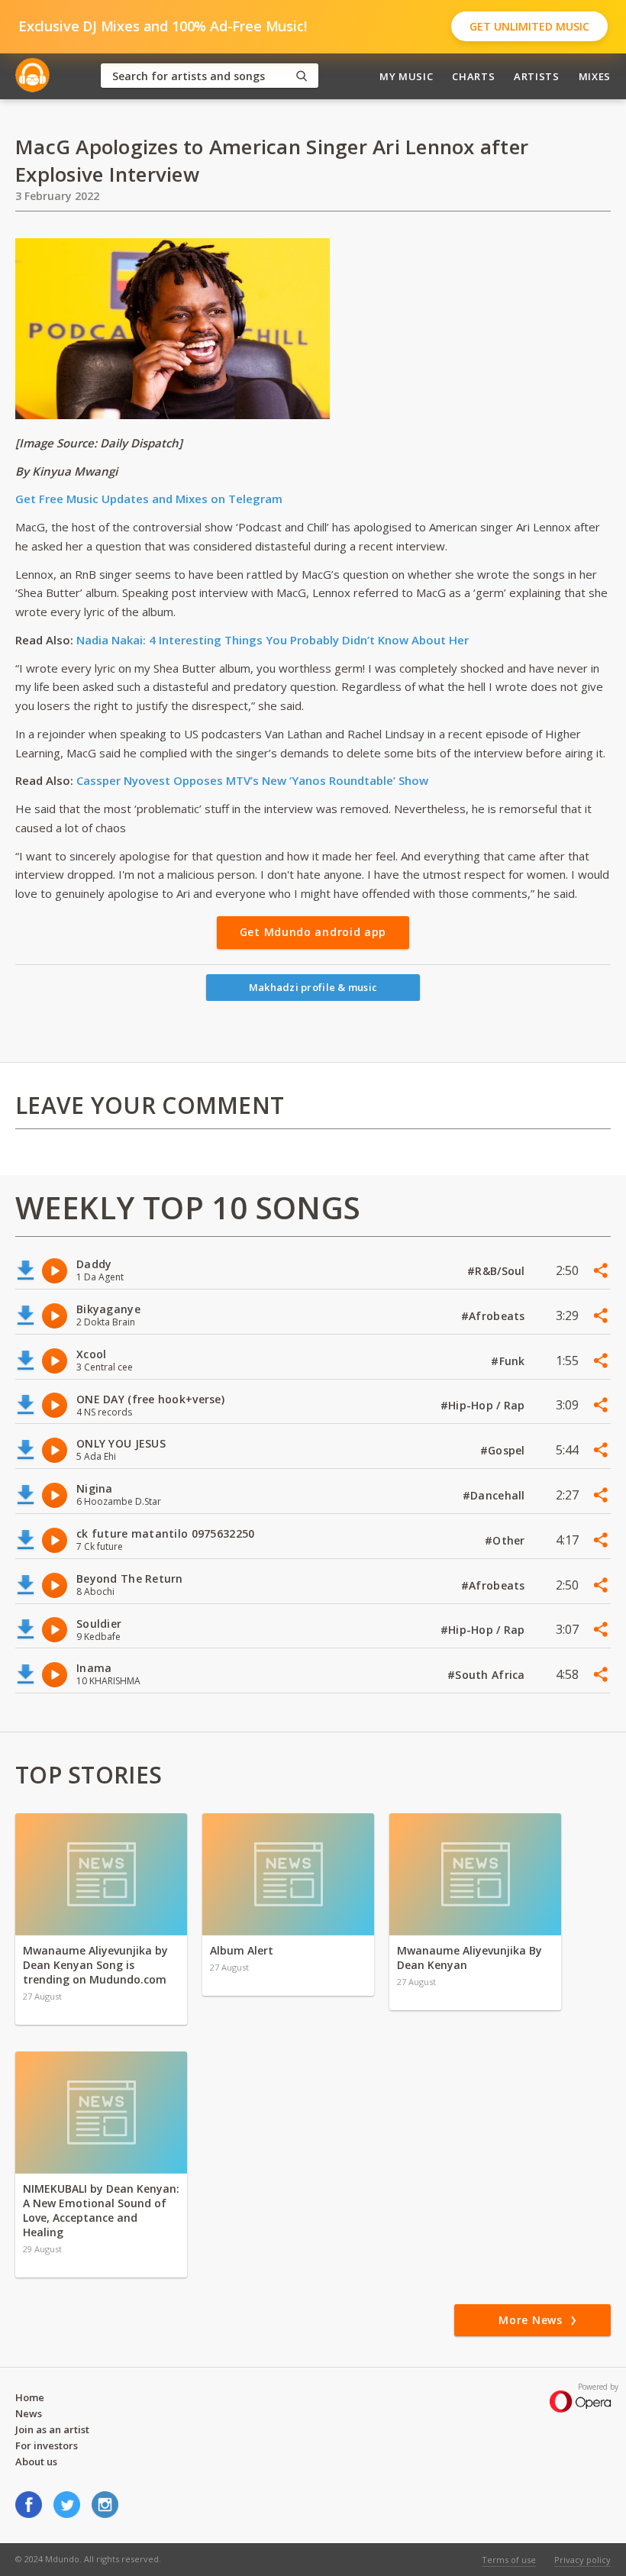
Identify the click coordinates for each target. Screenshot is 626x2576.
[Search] (302, 76)
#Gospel (504, 1450)
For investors (47, 2445)
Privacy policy (582, 2560)
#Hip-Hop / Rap (484, 1405)
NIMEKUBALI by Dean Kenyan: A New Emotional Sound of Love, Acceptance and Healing (101, 2210)
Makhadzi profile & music (313, 987)
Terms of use (509, 2560)
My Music (406, 76)
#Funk (510, 1361)
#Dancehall (495, 1495)
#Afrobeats (495, 1316)
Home (30, 2397)
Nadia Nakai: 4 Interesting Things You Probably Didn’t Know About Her (273, 640)
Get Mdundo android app (313, 932)
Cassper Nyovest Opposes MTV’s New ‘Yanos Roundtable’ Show (252, 780)
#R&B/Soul (498, 1271)
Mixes (595, 76)
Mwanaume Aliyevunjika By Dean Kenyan (469, 1958)
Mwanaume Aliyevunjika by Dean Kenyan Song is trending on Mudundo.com (95, 1965)
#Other (507, 1540)
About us (36, 2461)
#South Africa (488, 1675)
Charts (473, 76)
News (29, 2413)
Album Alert (242, 1950)
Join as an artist (52, 2429)
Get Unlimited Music (529, 26)
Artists (537, 76)
